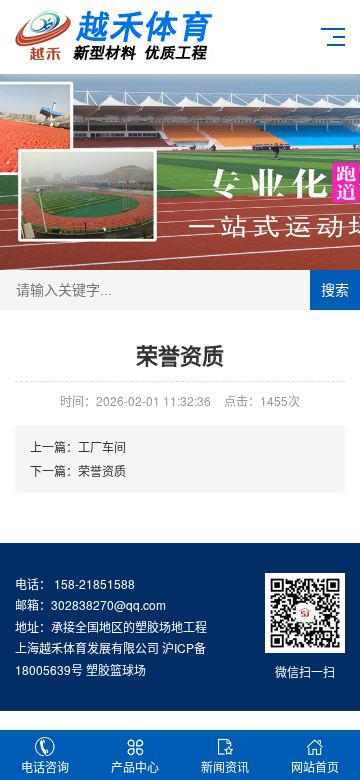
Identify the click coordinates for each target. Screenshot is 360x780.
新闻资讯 (225, 766)
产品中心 (135, 766)
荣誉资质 (102, 470)
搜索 (335, 290)
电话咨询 (45, 766)
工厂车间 (102, 446)
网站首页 (315, 766)
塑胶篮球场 (116, 669)
